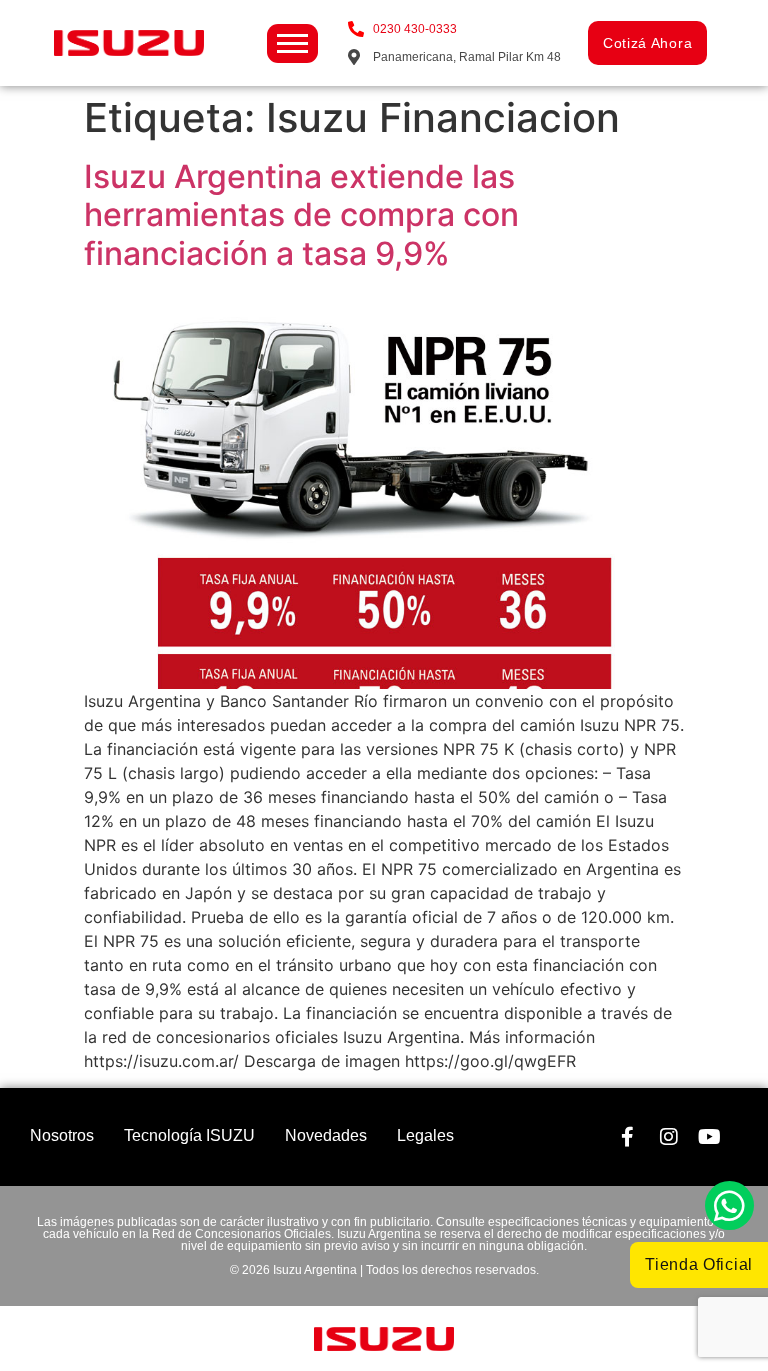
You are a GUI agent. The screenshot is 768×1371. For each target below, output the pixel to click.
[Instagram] (669, 1137)
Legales (425, 1135)
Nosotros (62, 1135)
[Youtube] (710, 1137)
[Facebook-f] (628, 1137)
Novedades (326, 1135)
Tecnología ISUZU (189, 1135)
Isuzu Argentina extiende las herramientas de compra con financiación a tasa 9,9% (301, 215)
